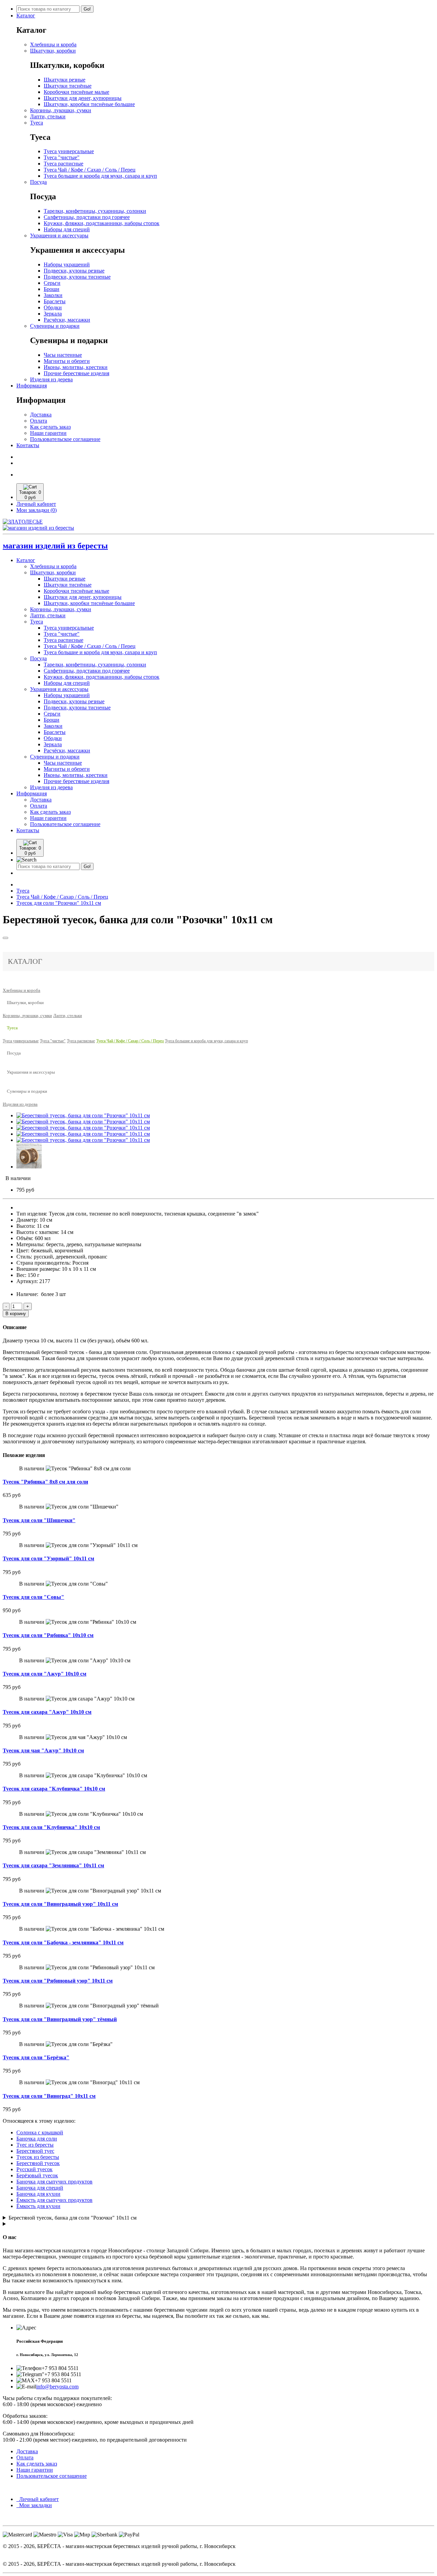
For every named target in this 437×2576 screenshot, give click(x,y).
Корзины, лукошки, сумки (61, 110)
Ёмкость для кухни (38, 2206)
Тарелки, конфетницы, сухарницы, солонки (95, 211)
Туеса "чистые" (62, 157)
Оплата (39, 421)
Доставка (41, 415)
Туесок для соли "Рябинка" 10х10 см (48, 1635)
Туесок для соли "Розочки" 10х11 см (59, 903)
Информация (32, 386)
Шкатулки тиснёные (68, 86)
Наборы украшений (67, 264)
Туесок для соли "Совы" (33, 1597)
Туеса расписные (64, 164)
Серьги (52, 283)
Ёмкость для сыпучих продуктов (54, 2200)
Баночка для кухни (38, 2194)
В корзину (16, 1314)
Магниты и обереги (67, 361)
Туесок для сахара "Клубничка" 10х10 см (54, 1789)
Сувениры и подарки (55, 326)
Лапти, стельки (48, 116)
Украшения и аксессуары (59, 235)
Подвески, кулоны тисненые (77, 277)
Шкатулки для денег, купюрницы (83, 98)
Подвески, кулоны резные (74, 271)
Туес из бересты (35, 2145)
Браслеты (55, 301)
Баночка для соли (37, 2139)
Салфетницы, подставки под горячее (87, 217)
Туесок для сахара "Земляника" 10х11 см (53, 1865)
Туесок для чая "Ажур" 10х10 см (43, 1750)
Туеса (37, 123)
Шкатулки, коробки (53, 51)
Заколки (53, 295)
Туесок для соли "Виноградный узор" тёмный (60, 2019)
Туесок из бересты (38, 2157)
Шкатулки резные (65, 80)
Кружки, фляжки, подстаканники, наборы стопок (102, 223)
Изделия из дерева (51, 379)
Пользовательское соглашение (65, 439)
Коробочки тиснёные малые (76, 92)
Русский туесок (34, 2169)
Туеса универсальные (69, 151)
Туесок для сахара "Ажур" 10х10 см (47, 1712)
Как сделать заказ (50, 427)
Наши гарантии (48, 433)
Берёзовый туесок (37, 2175)
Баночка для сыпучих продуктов (54, 2182)
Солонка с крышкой (40, 2132)
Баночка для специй (40, 2188)
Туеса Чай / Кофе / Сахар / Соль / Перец (90, 170)
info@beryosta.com (57, 2387)
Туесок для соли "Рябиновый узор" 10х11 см (58, 1981)
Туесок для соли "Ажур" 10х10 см (45, 1674)
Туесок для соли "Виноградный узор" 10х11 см (60, 1904)
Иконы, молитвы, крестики (76, 367)
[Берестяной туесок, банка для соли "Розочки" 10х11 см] (83, 1115)
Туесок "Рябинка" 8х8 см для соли (45, 1482)
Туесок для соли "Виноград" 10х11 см (49, 2096)
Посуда (38, 182)
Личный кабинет (38, 2499)
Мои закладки (34, 2505)
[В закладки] (5, 938)
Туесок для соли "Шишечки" (39, 1520)
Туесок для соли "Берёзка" (36, 2057)
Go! (87, 9)
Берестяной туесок (38, 2163)
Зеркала (53, 314)
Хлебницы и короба (53, 45)
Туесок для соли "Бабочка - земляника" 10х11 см (63, 1942)
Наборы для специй (67, 229)
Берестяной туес (35, 2151)
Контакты (28, 445)
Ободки (53, 307)
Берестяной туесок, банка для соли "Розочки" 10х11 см (73, 2218)
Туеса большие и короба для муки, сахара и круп (100, 176)
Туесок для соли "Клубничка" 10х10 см (51, 1827)
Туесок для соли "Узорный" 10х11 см (48, 1558)
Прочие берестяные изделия (76, 373)
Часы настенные (63, 355)
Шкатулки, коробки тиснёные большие (89, 104)
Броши (52, 289)
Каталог (26, 16)
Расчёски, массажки (67, 320)
